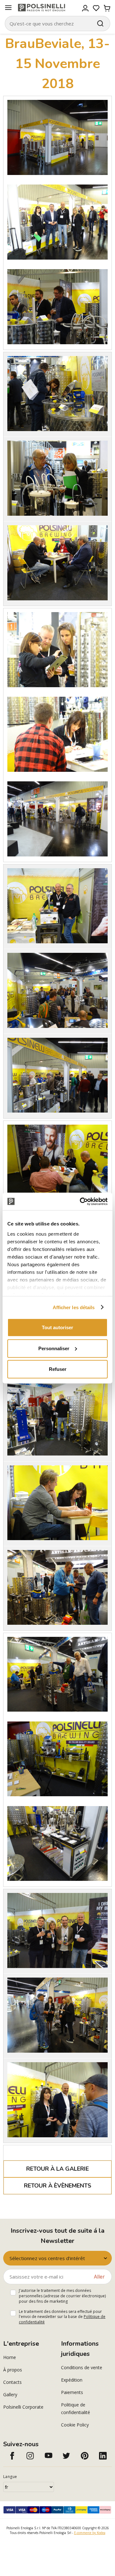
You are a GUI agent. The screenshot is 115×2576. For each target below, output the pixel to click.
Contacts (12, 2382)
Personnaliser (54, 1348)
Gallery (10, 2394)
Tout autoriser (57, 1327)
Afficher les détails (74, 1307)
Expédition (72, 2380)
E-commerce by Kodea (90, 2533)
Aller (99, 2277)
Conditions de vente (82, 2367)
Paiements (72, 2392)
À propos (13, 2370)
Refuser (58, 1369)
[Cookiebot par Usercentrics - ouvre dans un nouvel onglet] (81, 1201)
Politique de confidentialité (76, 2408)
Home (10, 2357)
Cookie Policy (75, 2425)
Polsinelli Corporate (23, 2407)
